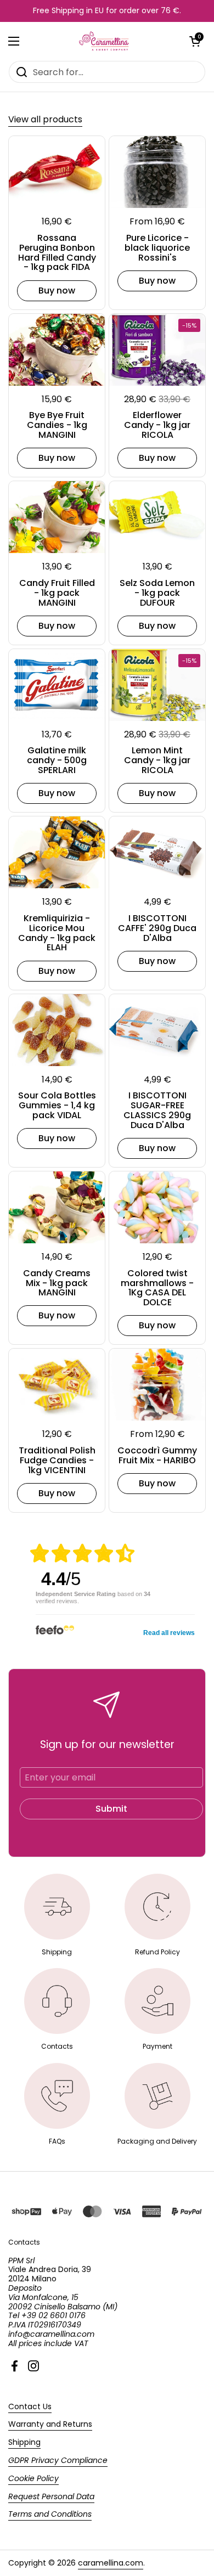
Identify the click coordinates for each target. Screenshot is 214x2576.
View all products (45, 119)
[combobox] (107, 72)
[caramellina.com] (105, 41)
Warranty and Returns (50, 2424)
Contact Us (30, 2406)
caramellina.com (111, 2563)
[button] (195, 41)
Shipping (24, 2442)
